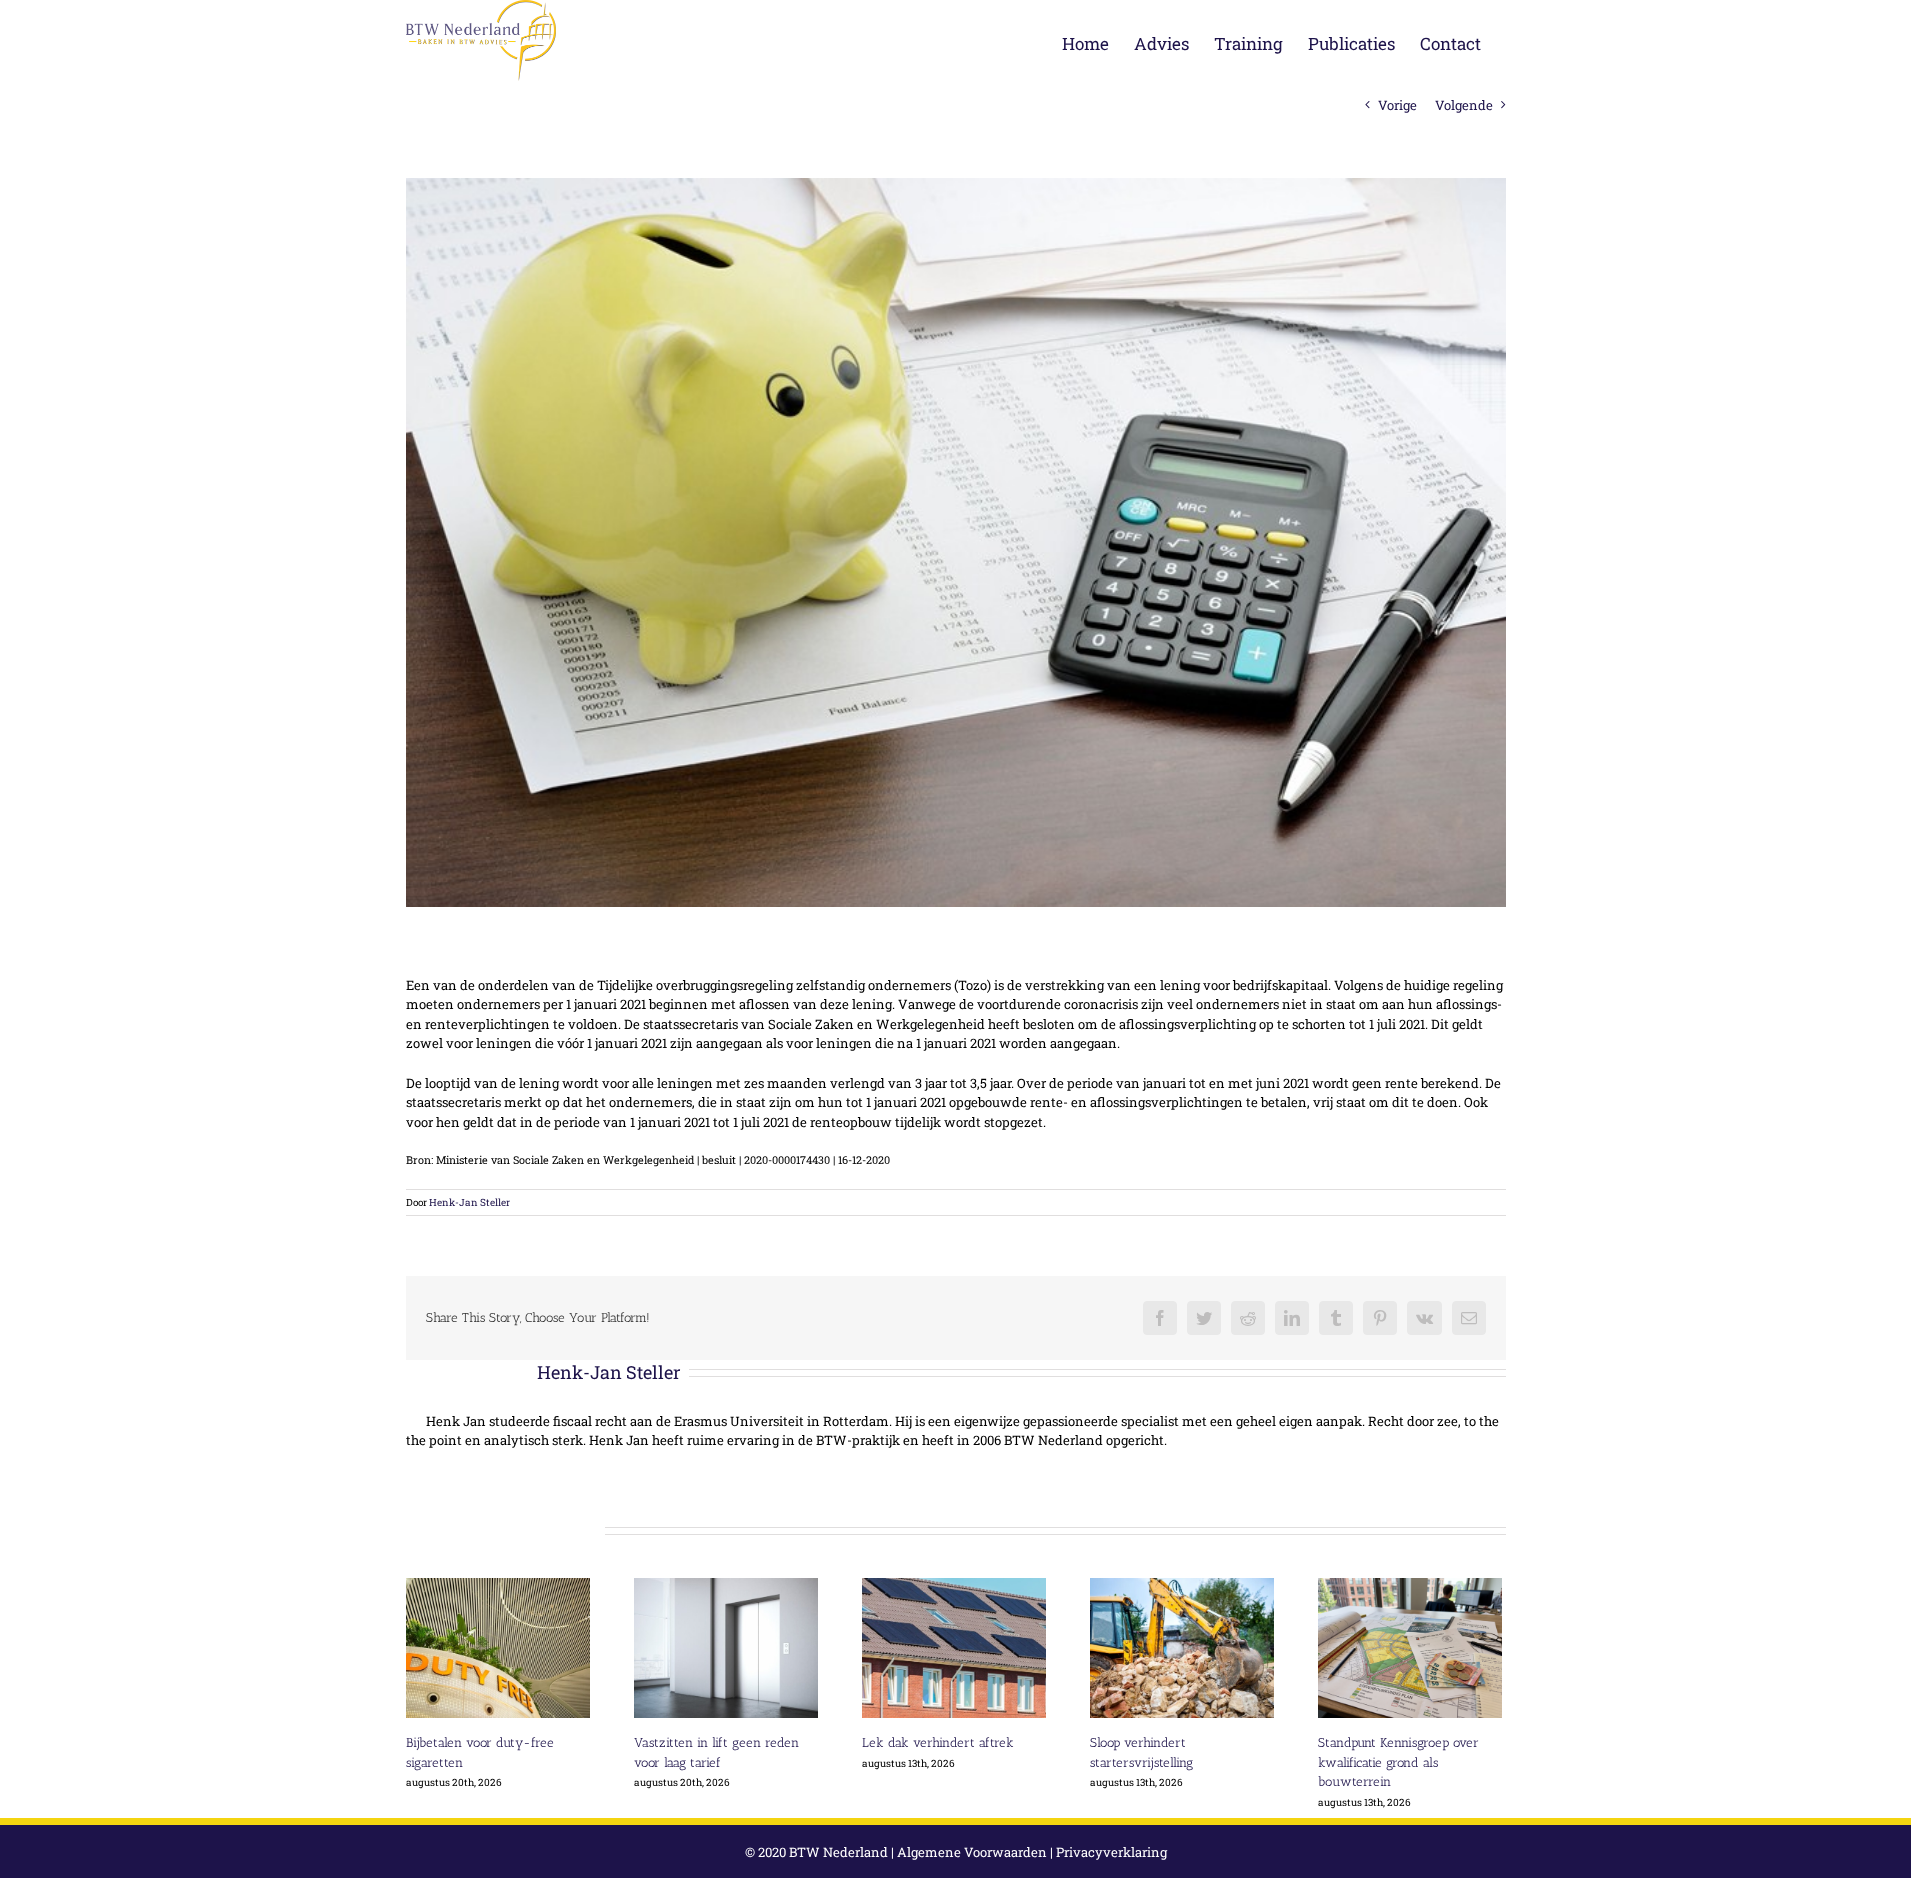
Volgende (1464, 105)
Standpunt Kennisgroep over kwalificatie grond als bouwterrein (1398, 1762)
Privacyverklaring (1111, 1852)
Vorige (1397, 105)
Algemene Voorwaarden (972, 1852)
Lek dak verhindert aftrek (938, 1742)
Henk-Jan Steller (469, 1202)
